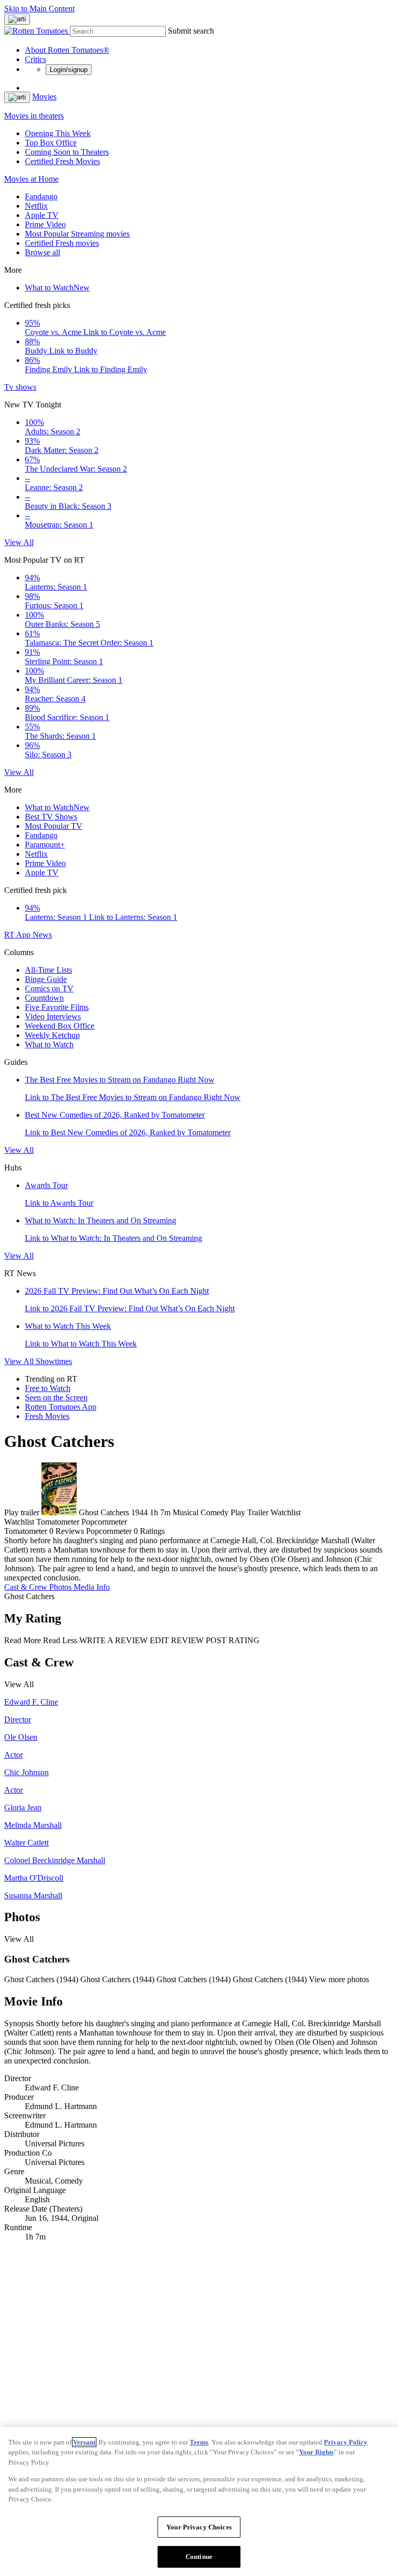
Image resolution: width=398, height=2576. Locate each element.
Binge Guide (46, 979)
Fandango (41, 196)
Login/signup (69, 70)
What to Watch (57, 288)
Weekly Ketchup (52, 1035)
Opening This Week (58, 133)
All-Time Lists (48, 970)
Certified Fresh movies (62, 243)
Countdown (44, 998)
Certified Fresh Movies (62, 161)
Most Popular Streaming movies (77, 234)
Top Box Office (51, 143)
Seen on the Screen (56, 1397)
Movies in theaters (34, 116)
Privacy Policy (346, 2442)
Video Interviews (53, 1016)
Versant (84, 2442)
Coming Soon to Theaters (67, 152)
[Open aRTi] (17, 19)
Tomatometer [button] (26, 1531)
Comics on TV (49, 989)
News (42, 935)
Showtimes (54, 1361)
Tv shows (20, 387)
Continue (199, 2557)
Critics (35, 59)
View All (19, 542)
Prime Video (45, 224)
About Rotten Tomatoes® (67, 50)
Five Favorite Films (57, 1007)
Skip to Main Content (39, 9)
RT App (18, 935)
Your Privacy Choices (199, 2527)
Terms (199, 2442)
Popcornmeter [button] (109, 1531)
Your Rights (316, 2452)
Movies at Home (31, 179)
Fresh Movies (47, 1416)
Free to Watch (48, 1388)
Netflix (36, 206)
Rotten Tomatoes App (61, 1407)
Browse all (42, 252)
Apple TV (42, 215)
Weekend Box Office (60, 1026)
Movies (44, 97)
